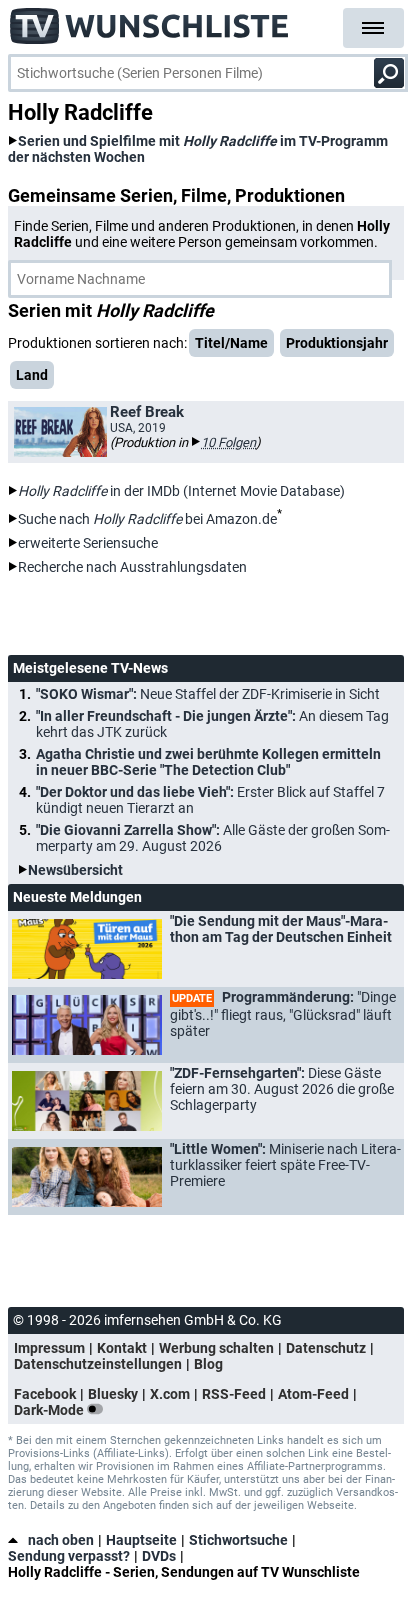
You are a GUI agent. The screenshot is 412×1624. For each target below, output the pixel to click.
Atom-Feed (313, 1394)
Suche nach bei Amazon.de (147, 519)
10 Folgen (228, 442)
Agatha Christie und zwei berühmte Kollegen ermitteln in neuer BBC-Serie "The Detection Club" (208, 762)
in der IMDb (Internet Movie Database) (181, 491)
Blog (208, 1364)
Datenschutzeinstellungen (98, 1364)
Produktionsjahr (337, 343)
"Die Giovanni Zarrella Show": (213, 838)
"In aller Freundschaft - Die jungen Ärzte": (212, 724)
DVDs (159, 1556)
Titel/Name (231, 343)
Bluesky (113, 1394)
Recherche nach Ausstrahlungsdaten (132, 567)
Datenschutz (326, 1348)
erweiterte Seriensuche (88, 543)
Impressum (49, 1348)
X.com (170, 1394)
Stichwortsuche (238, 1540)
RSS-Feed (234, 1394)
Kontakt (122, 1348)
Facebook (45, 1394)
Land (32, 375)
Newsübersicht (75, 870)
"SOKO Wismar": (208, 694)
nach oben (61, 1540)
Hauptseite (141, 1540)
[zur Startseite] (150, 20)
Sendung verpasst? (69, 1556)
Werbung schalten (216, 1348)
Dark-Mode (50, 1410)
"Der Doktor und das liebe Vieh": (210, 800)
